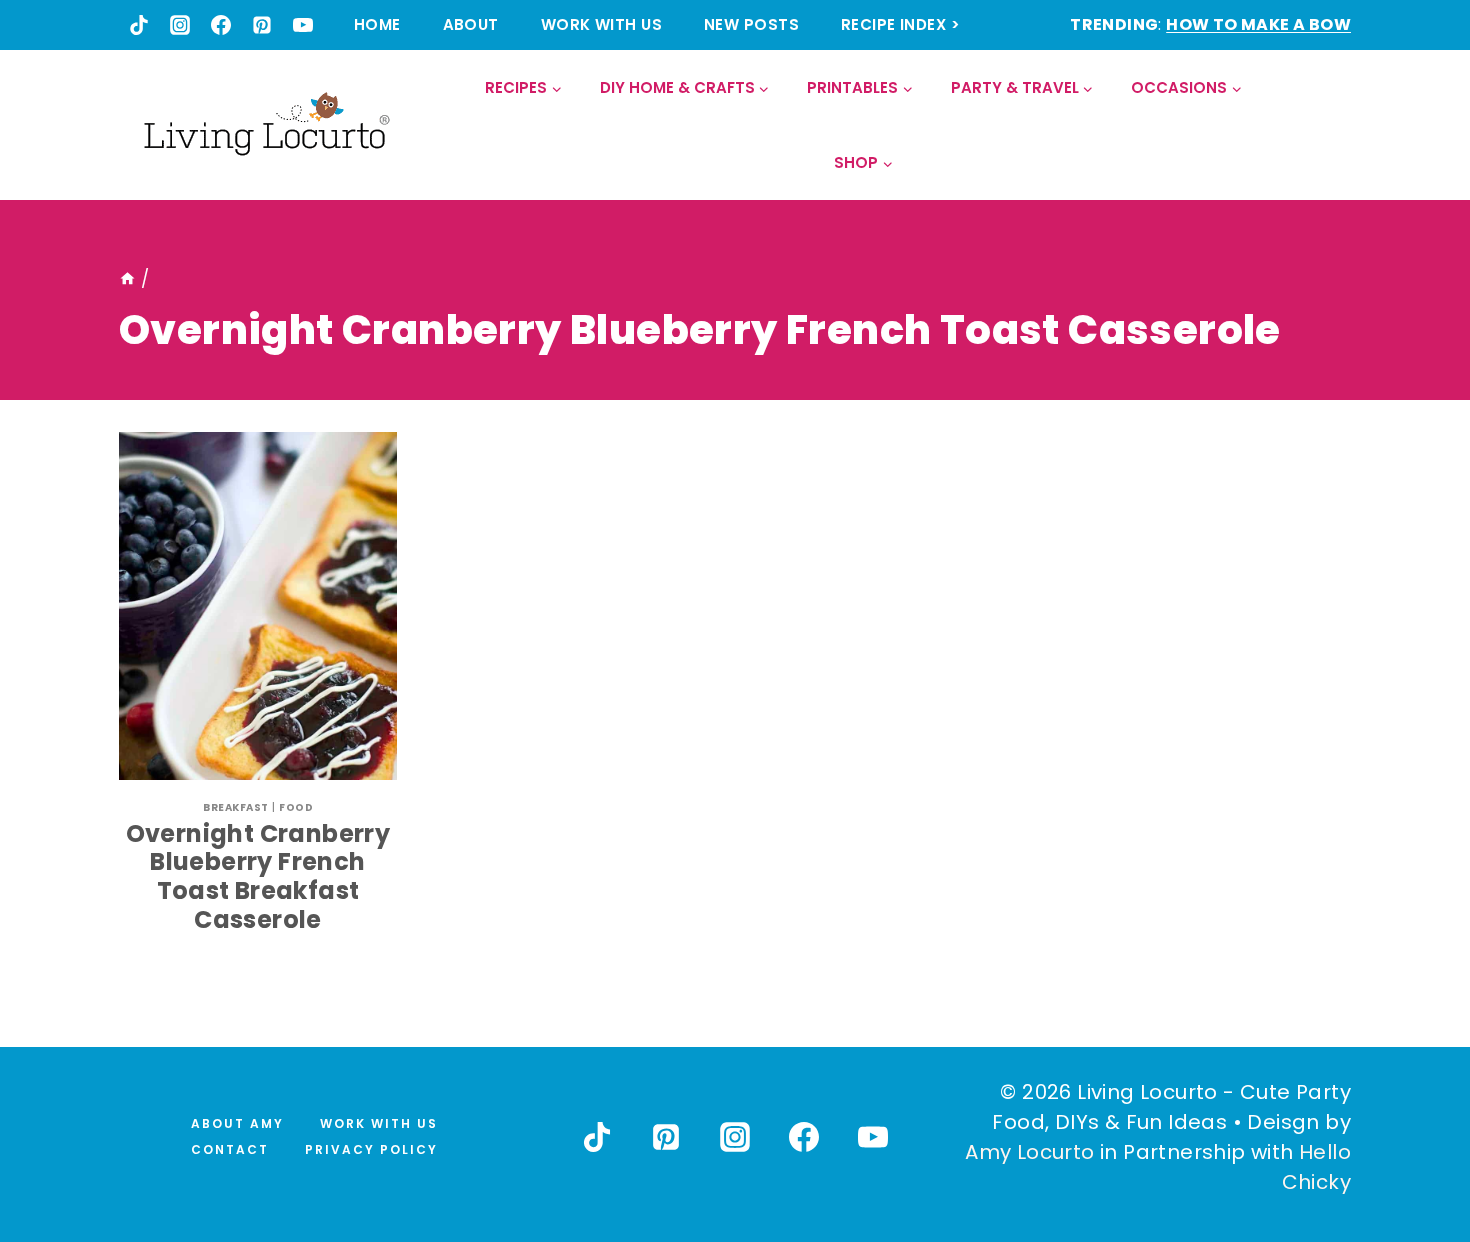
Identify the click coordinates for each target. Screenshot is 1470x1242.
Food (296, 807)
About (471, 24)
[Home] (127, 279)
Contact (230, 1149)
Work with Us (601, 24)
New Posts (751, 24)
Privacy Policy (371, 1149)
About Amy (237, 1123)
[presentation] (258, 606)
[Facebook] (221, 25)
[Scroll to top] (1411, 1153)
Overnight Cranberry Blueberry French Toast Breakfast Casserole (258, 876)
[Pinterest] (262, 25)
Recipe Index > (900, 24)
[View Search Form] (1334, 125)
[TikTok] (139, 25)
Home (377, 24)
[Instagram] (180, 25)
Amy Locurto (1029, 1152)
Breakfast (236, 807)
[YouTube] (303, 25)
